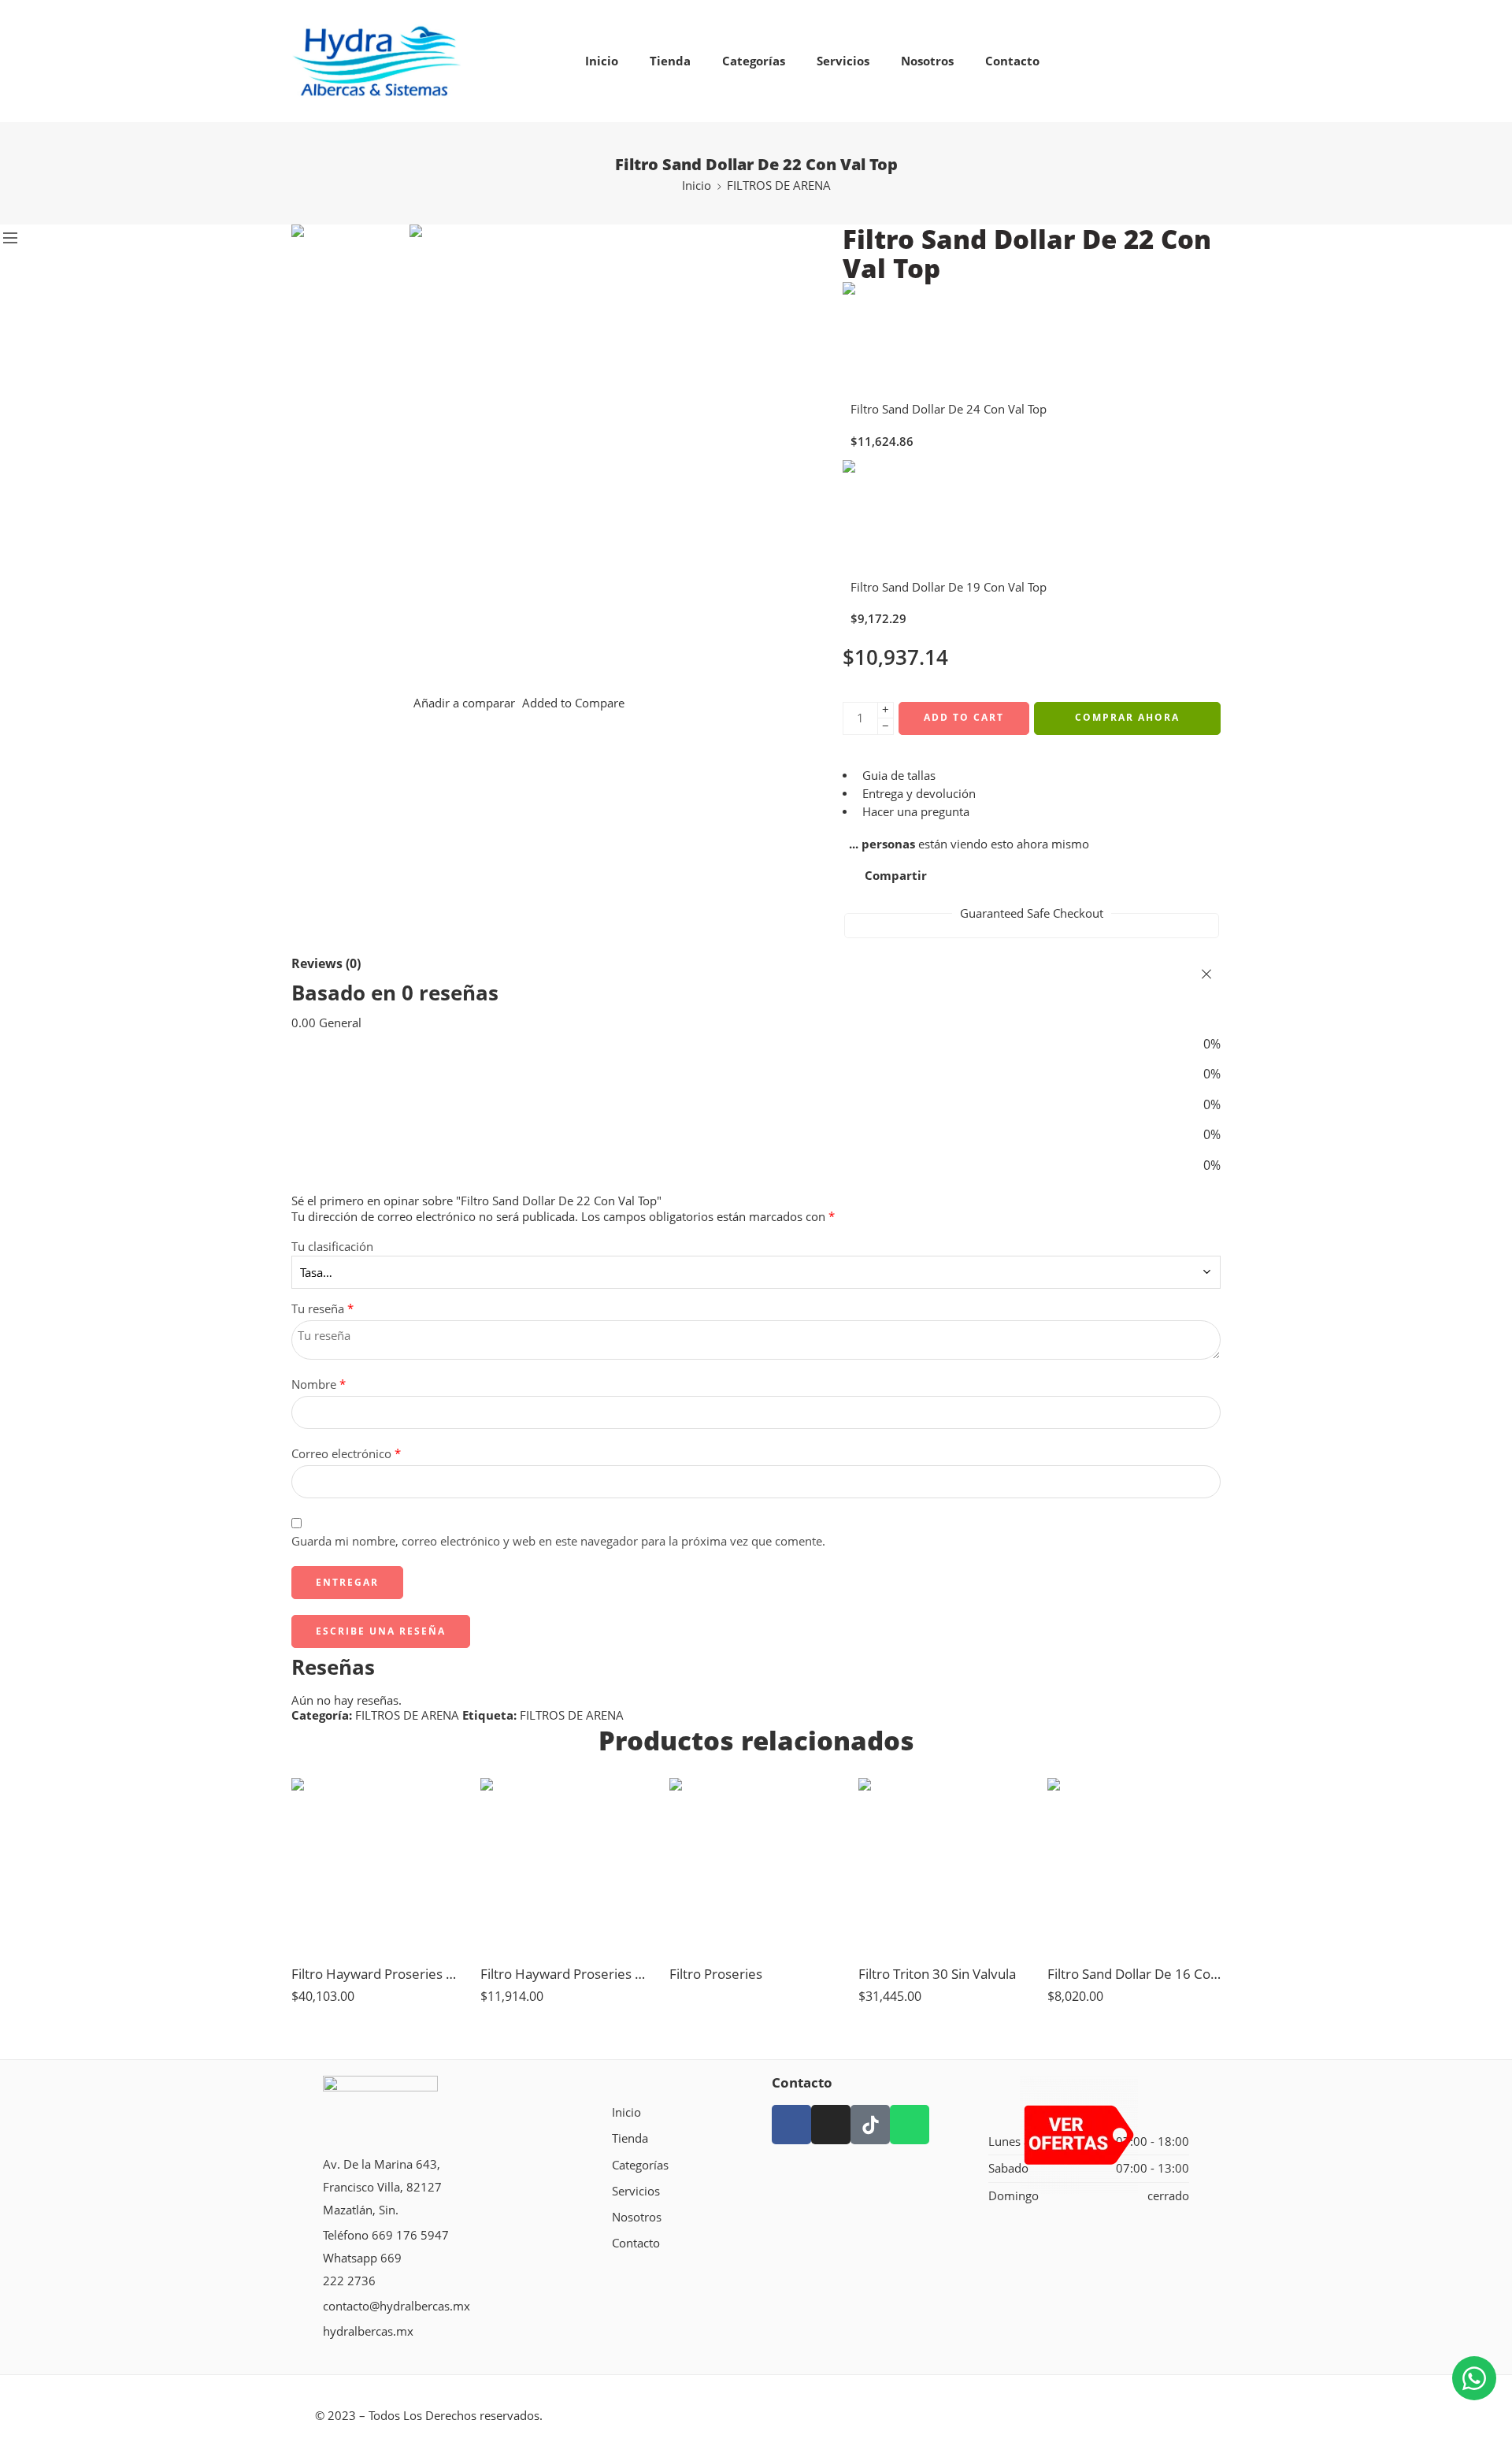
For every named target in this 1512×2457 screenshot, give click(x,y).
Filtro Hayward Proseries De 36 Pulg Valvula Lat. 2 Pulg (378, 1974)
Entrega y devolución (917, 794)
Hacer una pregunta (914, 812)
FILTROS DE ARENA (779, 186)
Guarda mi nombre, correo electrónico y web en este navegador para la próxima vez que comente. (558, 1541)
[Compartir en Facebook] (980, 876)
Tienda (670, 61)
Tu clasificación (332, 1247)
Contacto (1012, 61)
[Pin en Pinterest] (1010, 876)
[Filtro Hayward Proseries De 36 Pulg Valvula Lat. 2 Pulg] (378, 1865)
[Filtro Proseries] (756, 1865)
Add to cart (964, 717)
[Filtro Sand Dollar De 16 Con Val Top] (1134, 1865)
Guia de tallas (897, 776)
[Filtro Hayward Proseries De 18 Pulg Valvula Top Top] (567, 1865)
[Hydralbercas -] (376, 61)
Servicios (843, 61)
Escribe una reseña (381, 1631)
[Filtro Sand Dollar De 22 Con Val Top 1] (350, 282)
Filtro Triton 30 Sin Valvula (937, 1974)
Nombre (319, 1384)
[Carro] (1174, 61)
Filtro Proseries (716, 1974)
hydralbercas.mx (368, 2331)
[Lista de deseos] (442, 1800)
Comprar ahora (1127, 717)
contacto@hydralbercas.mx (397, 2306)
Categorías (754, 61)
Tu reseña (322, 1309)
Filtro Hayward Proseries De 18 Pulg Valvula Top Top (567, 1974)
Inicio (602, 61)
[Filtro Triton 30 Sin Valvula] (945, 1865)
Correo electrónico (346, 1454)
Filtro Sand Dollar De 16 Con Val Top (1134, 1974)
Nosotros (927, 61)
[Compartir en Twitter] (951, 876)
